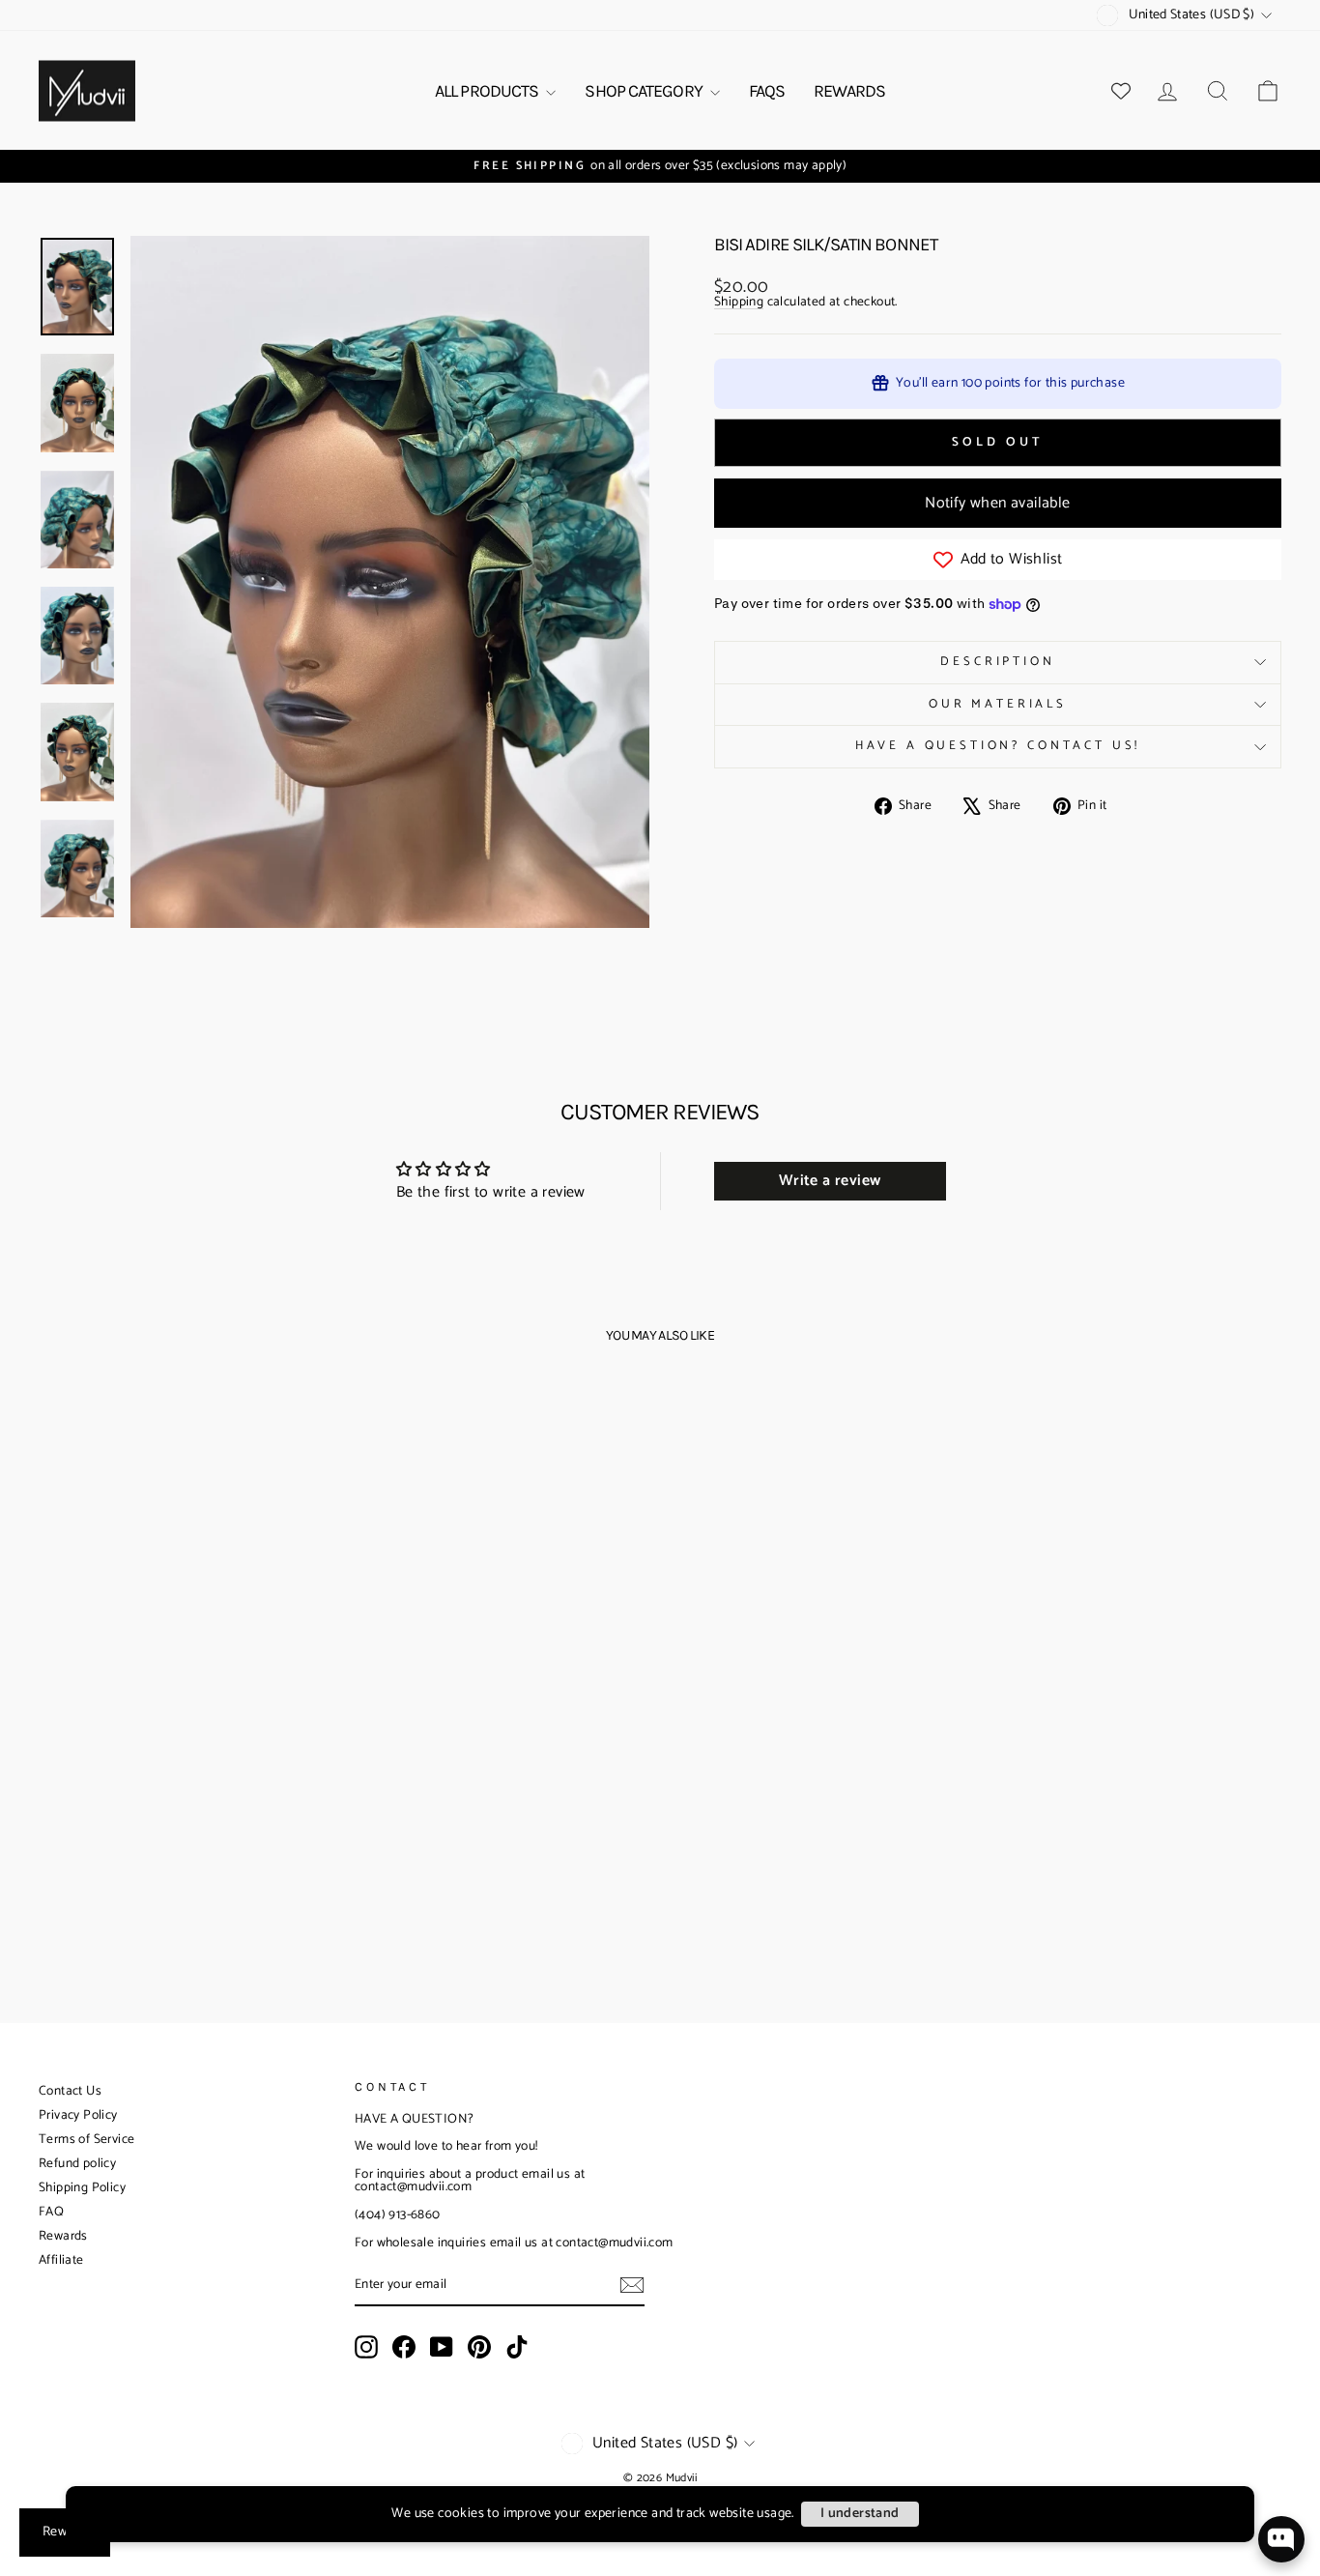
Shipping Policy (82, 2188)
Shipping (739, 303)
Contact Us (70, 2091)
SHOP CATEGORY (645, 91)
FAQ (51, 2212)
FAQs (767, 91)
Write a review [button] (830, 1181)
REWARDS (849, 91)
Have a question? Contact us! (998, 746)
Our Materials (998, 704)
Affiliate (61, 2260)
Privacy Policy (78, 2115)
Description (997, 662)
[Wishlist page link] (1121, 91)
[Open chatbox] (1281, 2539)
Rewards (63, 2236)
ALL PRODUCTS (488, 91)
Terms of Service (86, 2140)
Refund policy (77, 2164)
